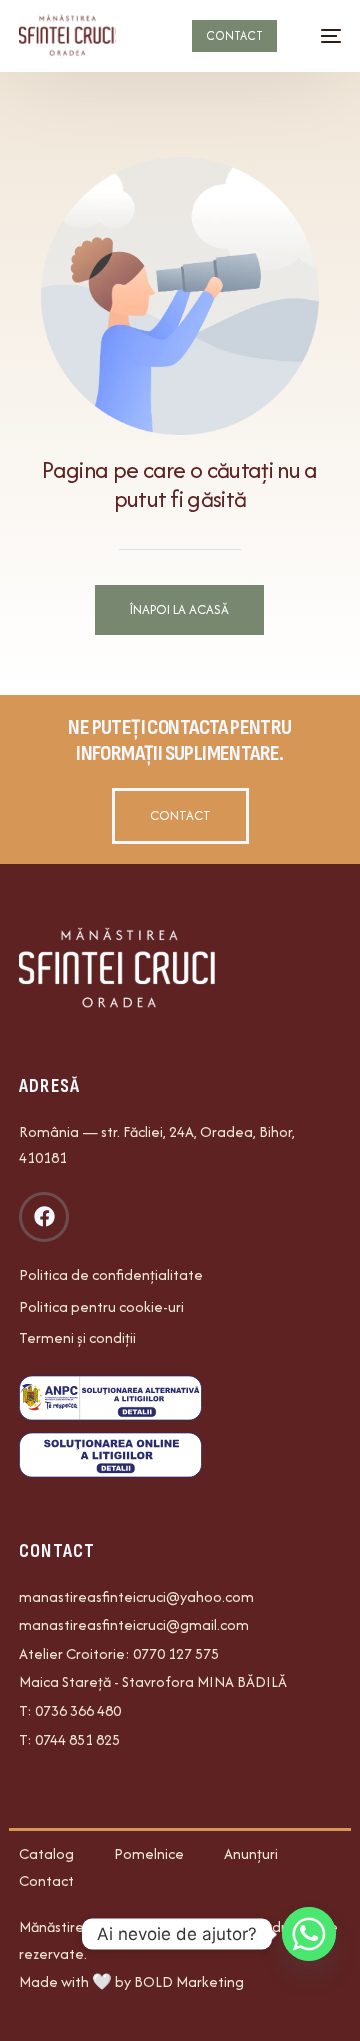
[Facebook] (44, 1217)
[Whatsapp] (309, 1934)
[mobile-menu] (321, 36)
